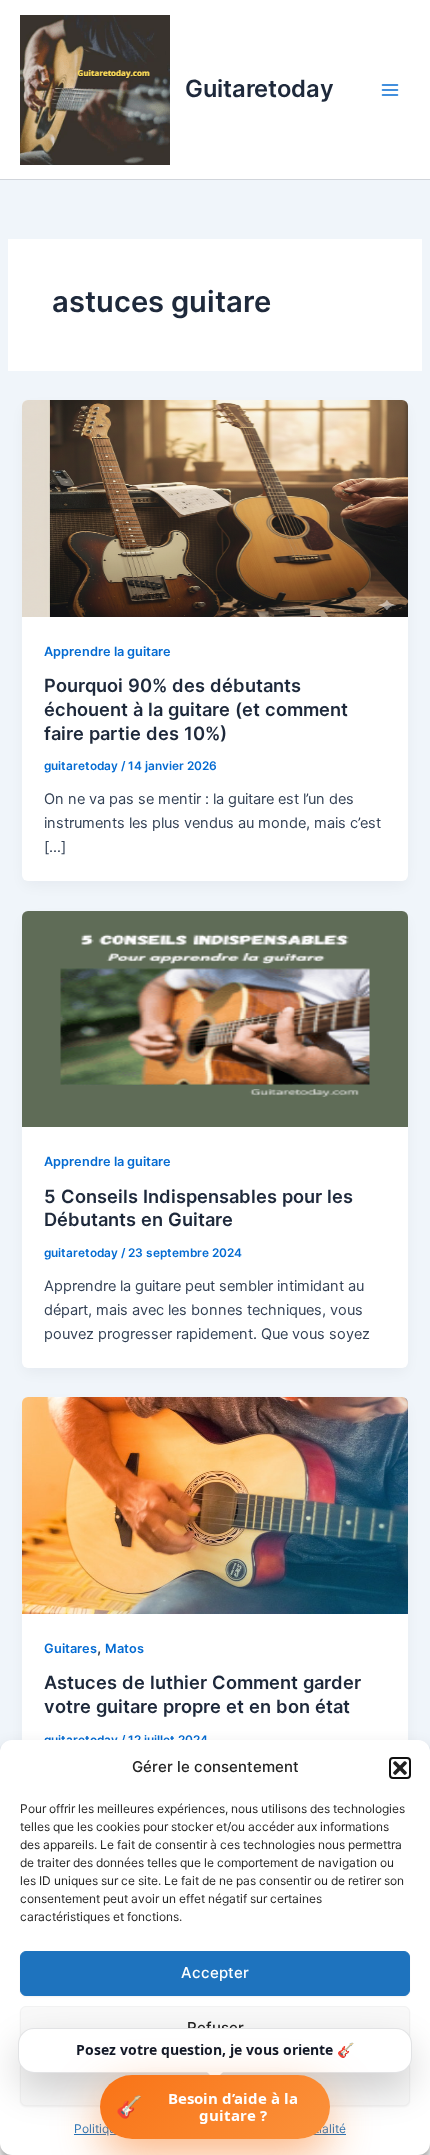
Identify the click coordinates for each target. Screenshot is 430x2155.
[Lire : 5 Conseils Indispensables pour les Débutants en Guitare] (214, 1018)
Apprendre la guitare (107, 651)
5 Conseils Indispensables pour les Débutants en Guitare (198, 1208)
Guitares (70, 1648)
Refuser (215, 2027)
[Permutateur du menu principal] (390, 89)
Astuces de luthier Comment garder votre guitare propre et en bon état (202, 1694)
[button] (400, 1768)
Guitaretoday (259, 88)
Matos (124, 1648)
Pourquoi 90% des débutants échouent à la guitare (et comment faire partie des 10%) (196, 708)
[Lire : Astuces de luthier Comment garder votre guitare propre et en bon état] (214, 1505)
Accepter (215, 1972)
